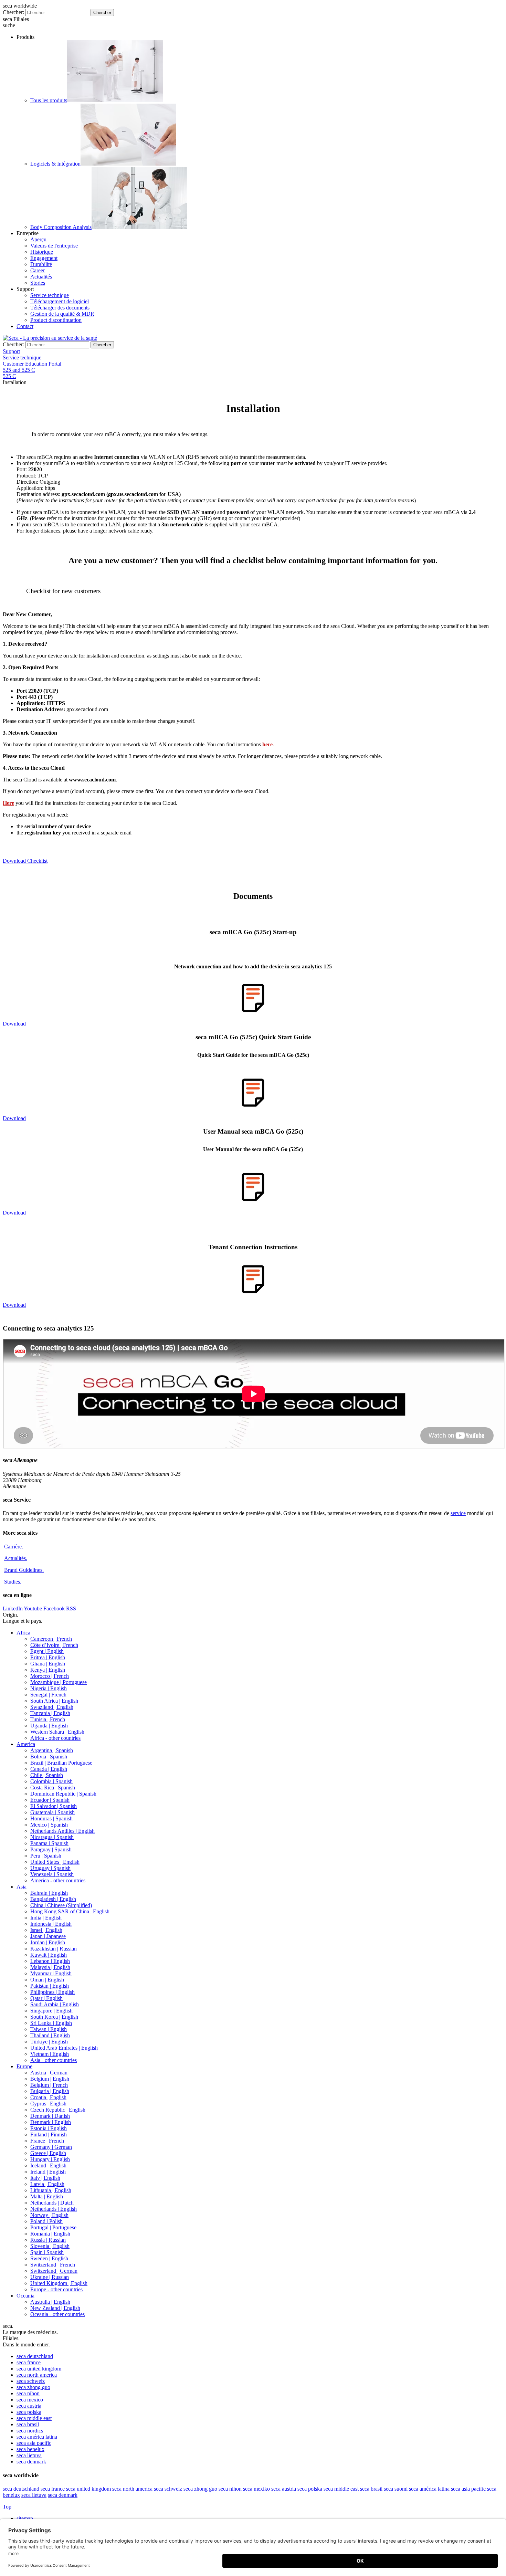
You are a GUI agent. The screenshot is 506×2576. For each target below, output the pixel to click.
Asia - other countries (54, 2060)
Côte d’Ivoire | (54, 1645)
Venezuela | (52, 1874)
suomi (396, 2489)
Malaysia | (50, 1967)
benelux (30, 2449)
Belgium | (50, 2079)
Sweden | (49, 2258)
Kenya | (48, 1670)
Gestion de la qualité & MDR (62, 314)
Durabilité (41, 264)
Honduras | (51, 1818)
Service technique (50, 295)
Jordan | (48, 1942)
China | (61, 1905)
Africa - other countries (55, 1738)
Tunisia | (48, 1719)
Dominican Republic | (63, 1794)
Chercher (102, 13)
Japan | (48, 1936)
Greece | (48, 2153)
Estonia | (49, 2128)
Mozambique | (59, 1682)
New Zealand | (55, 2308)
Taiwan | (49, 2029)
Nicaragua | (52, 1837)
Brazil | (61, 1763)
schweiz (31, 2381)
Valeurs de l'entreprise (54, 246)
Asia (22, 1887)
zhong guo (33, 2387)
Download (14, 1024)
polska (29, 2412)
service (458, 1513)
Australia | (50, 2302)
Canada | (49, 1769)
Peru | (46, 1856)
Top (7, 2507)
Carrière (14, 1547)
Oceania (25, 2296)
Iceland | (48, 2165)
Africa (23, 1633)
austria (29, 2406)
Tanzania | (50, 1713)
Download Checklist (25, 861)
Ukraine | (50, 2277)
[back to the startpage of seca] (50, 338)
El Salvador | (54, 1806)
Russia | (48, 2240)
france (29, 2362)
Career (38, 270)
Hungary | (50, 2159)
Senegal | (48, 1695)
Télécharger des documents (60, 308)
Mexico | (49, 1825)
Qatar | (46, 1998)
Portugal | (53, 2227)
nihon (28, 2393)
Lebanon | (50, 1961)
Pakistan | (50, 1986)
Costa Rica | (53, 1788)
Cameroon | (51, 1639)
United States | (55, 1862)
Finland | (49, 2135)
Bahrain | (49, 1893)
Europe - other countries (56, 2289)
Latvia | (47, 2184)
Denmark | (50, 2116)
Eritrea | (48, 1657)
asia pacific (34, 2443)
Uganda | (49, 1726)
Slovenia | (50, 2246)
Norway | (49, 2215)
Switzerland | (53, 2265)
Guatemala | (52, 1812)
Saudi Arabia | (55, 2004)
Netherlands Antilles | (62, 1831)
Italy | (45, 2178)
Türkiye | (49, 2042)
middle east (34, 2418)
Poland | (46, 2221)
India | (46, 1918)
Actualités (41, 277)
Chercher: (13, 12)
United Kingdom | (59, 2283)
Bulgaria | (50, 2091)
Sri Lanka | (51, 2023)
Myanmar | (51, 1973)
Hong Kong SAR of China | (70, 1911)
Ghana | (48, 1664)
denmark (31, 2462)
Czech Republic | (58, 2110)
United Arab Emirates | (64, 2048)
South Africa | (54, 1701)
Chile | (47, 1775)
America (26, 1744)
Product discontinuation (56, 320)
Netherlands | (52, 2203)
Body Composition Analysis (61, 227)
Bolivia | (49, 1757)
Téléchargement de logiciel (60, 301)
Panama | (49, 1843)
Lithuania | (51, 2190)
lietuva (29, 2455)
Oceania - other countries (57, 2314)
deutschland (35, 2356)
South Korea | (54, 2017)
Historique (42, 252)
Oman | (47, 1980)
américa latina (37, 2437)
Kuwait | (49, 1955)
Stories (38, 283)
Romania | (50, 2234)
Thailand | (50, 2035)
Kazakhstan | (54, 1949)
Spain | (47, 2252)
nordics (30, 2431)
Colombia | (51, 1781)
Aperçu (38, 239)
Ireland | (48, 2172)
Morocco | (50, 1676)
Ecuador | (50, 1800)
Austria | (49, 2073)
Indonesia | (51, 1924)
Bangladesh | (53, 1899)
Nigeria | (49, 1688)
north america (37, 2375)
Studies (13, 1582)
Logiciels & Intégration (55, 164)
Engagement (44, 258)
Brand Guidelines (24, 1570)
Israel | (46, 1930)
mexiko (256, 2489)
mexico (30, 2400)
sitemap (25, 2518)
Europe (24, 2066)
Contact (25, 326)
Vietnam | (50, 2054)
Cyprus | (48, 2104)
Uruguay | (50, 1868)
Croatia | (48, 2097)
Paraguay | (51, 1849)
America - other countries (58, 1880)
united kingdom (39, 2369)
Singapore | (51, 2011)
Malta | (47, 2196)
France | (47, 2141)
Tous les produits (49, 100)
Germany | (51, 2147)
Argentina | (52, 1750)
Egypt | (47, 1651)
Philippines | (52, 1992)
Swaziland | (52, 1707)
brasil (28, 2424)
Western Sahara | (57, 1732)
